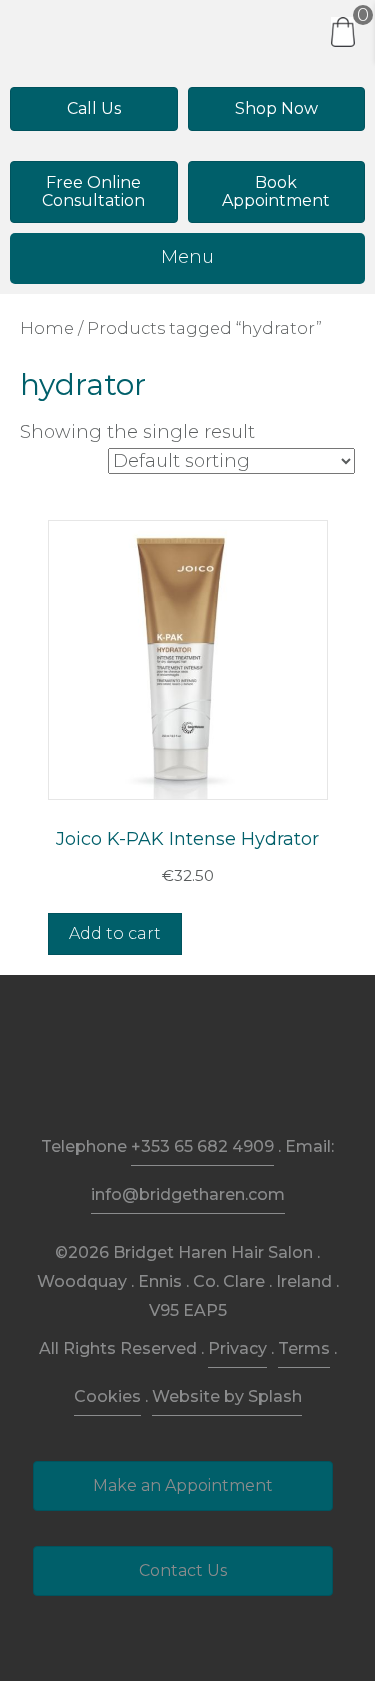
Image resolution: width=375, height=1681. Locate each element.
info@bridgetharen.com (188, 1194)
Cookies (107, 1396)
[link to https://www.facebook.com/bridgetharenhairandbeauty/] (141, 1071)
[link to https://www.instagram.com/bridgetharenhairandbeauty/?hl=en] (187, 1071)
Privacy (237, 1348)
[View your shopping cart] (343, 31)
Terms (304, 1348)
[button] (94, 109)
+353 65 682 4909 (202, 1146)
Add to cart (115, 933)
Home (47, 328)
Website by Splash (227, 1396)
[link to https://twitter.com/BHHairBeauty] (233, 1071)
